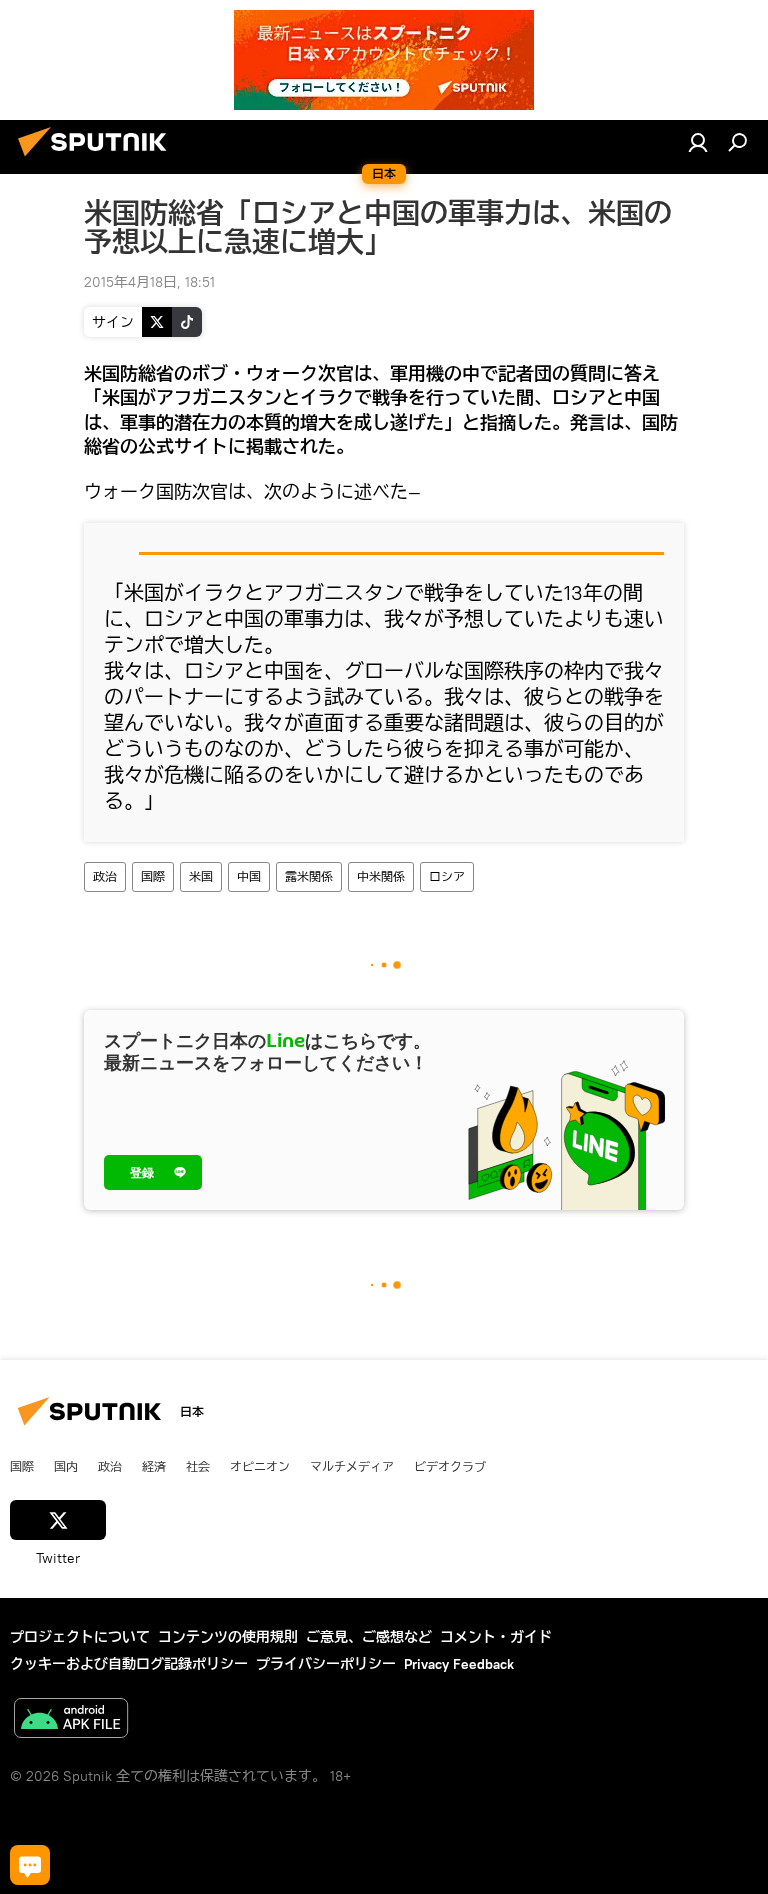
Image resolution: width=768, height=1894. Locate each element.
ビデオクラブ (450, 1466)
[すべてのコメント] (30, 1865)
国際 (153, 876)
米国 (201, 876)
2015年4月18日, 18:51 (149, 282)
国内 (66, 1466)
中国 (249, 876)
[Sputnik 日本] (98, 159)
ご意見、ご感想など (369, 1637)
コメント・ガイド (496, 1637)
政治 (105, 876)
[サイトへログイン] (698, 142)
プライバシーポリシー (326, 1664)
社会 (198, 1466)
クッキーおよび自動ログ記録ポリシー (129, 1664)
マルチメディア (352, 1466)
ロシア (447, 876)
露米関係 (309, 876)
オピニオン (260, 1466)
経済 (154, 1466)
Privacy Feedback (459, 1664)
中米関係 (381, 876)
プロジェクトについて (80, 1637)
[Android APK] (71, 1720)
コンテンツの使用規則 (228, 1637)
